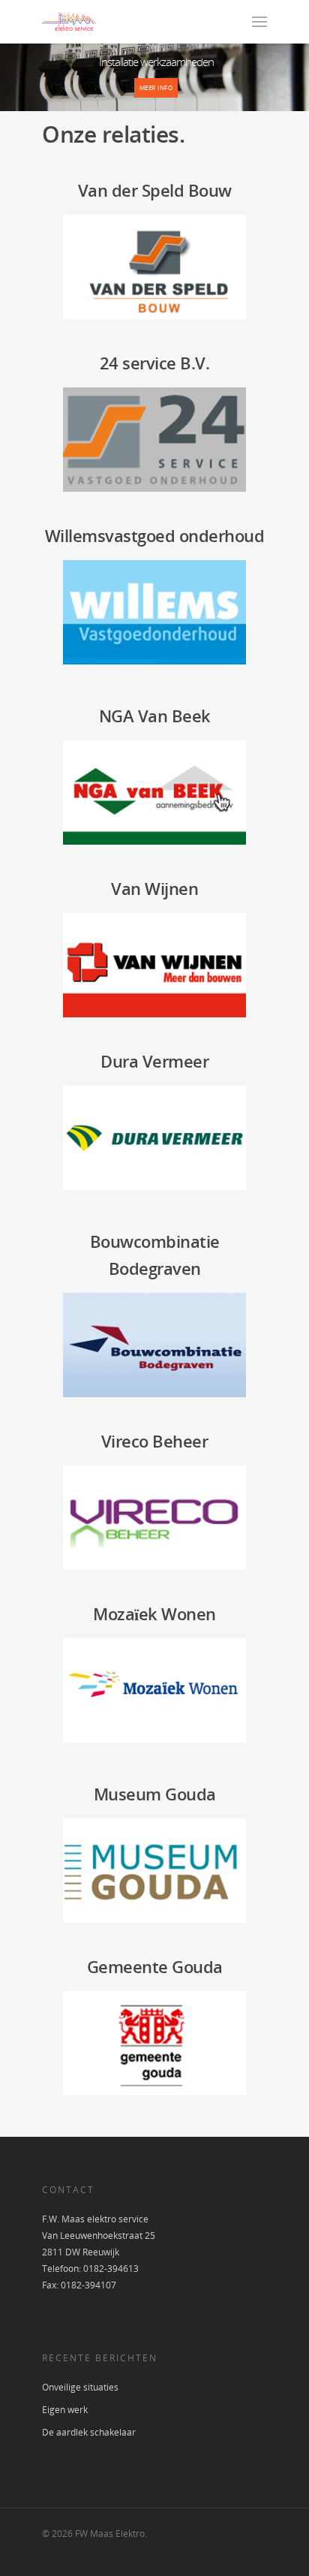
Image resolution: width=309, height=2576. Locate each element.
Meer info (156, 87)
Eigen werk (65, 2410)
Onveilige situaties (80, 2387)
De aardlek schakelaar (89, 2432)
